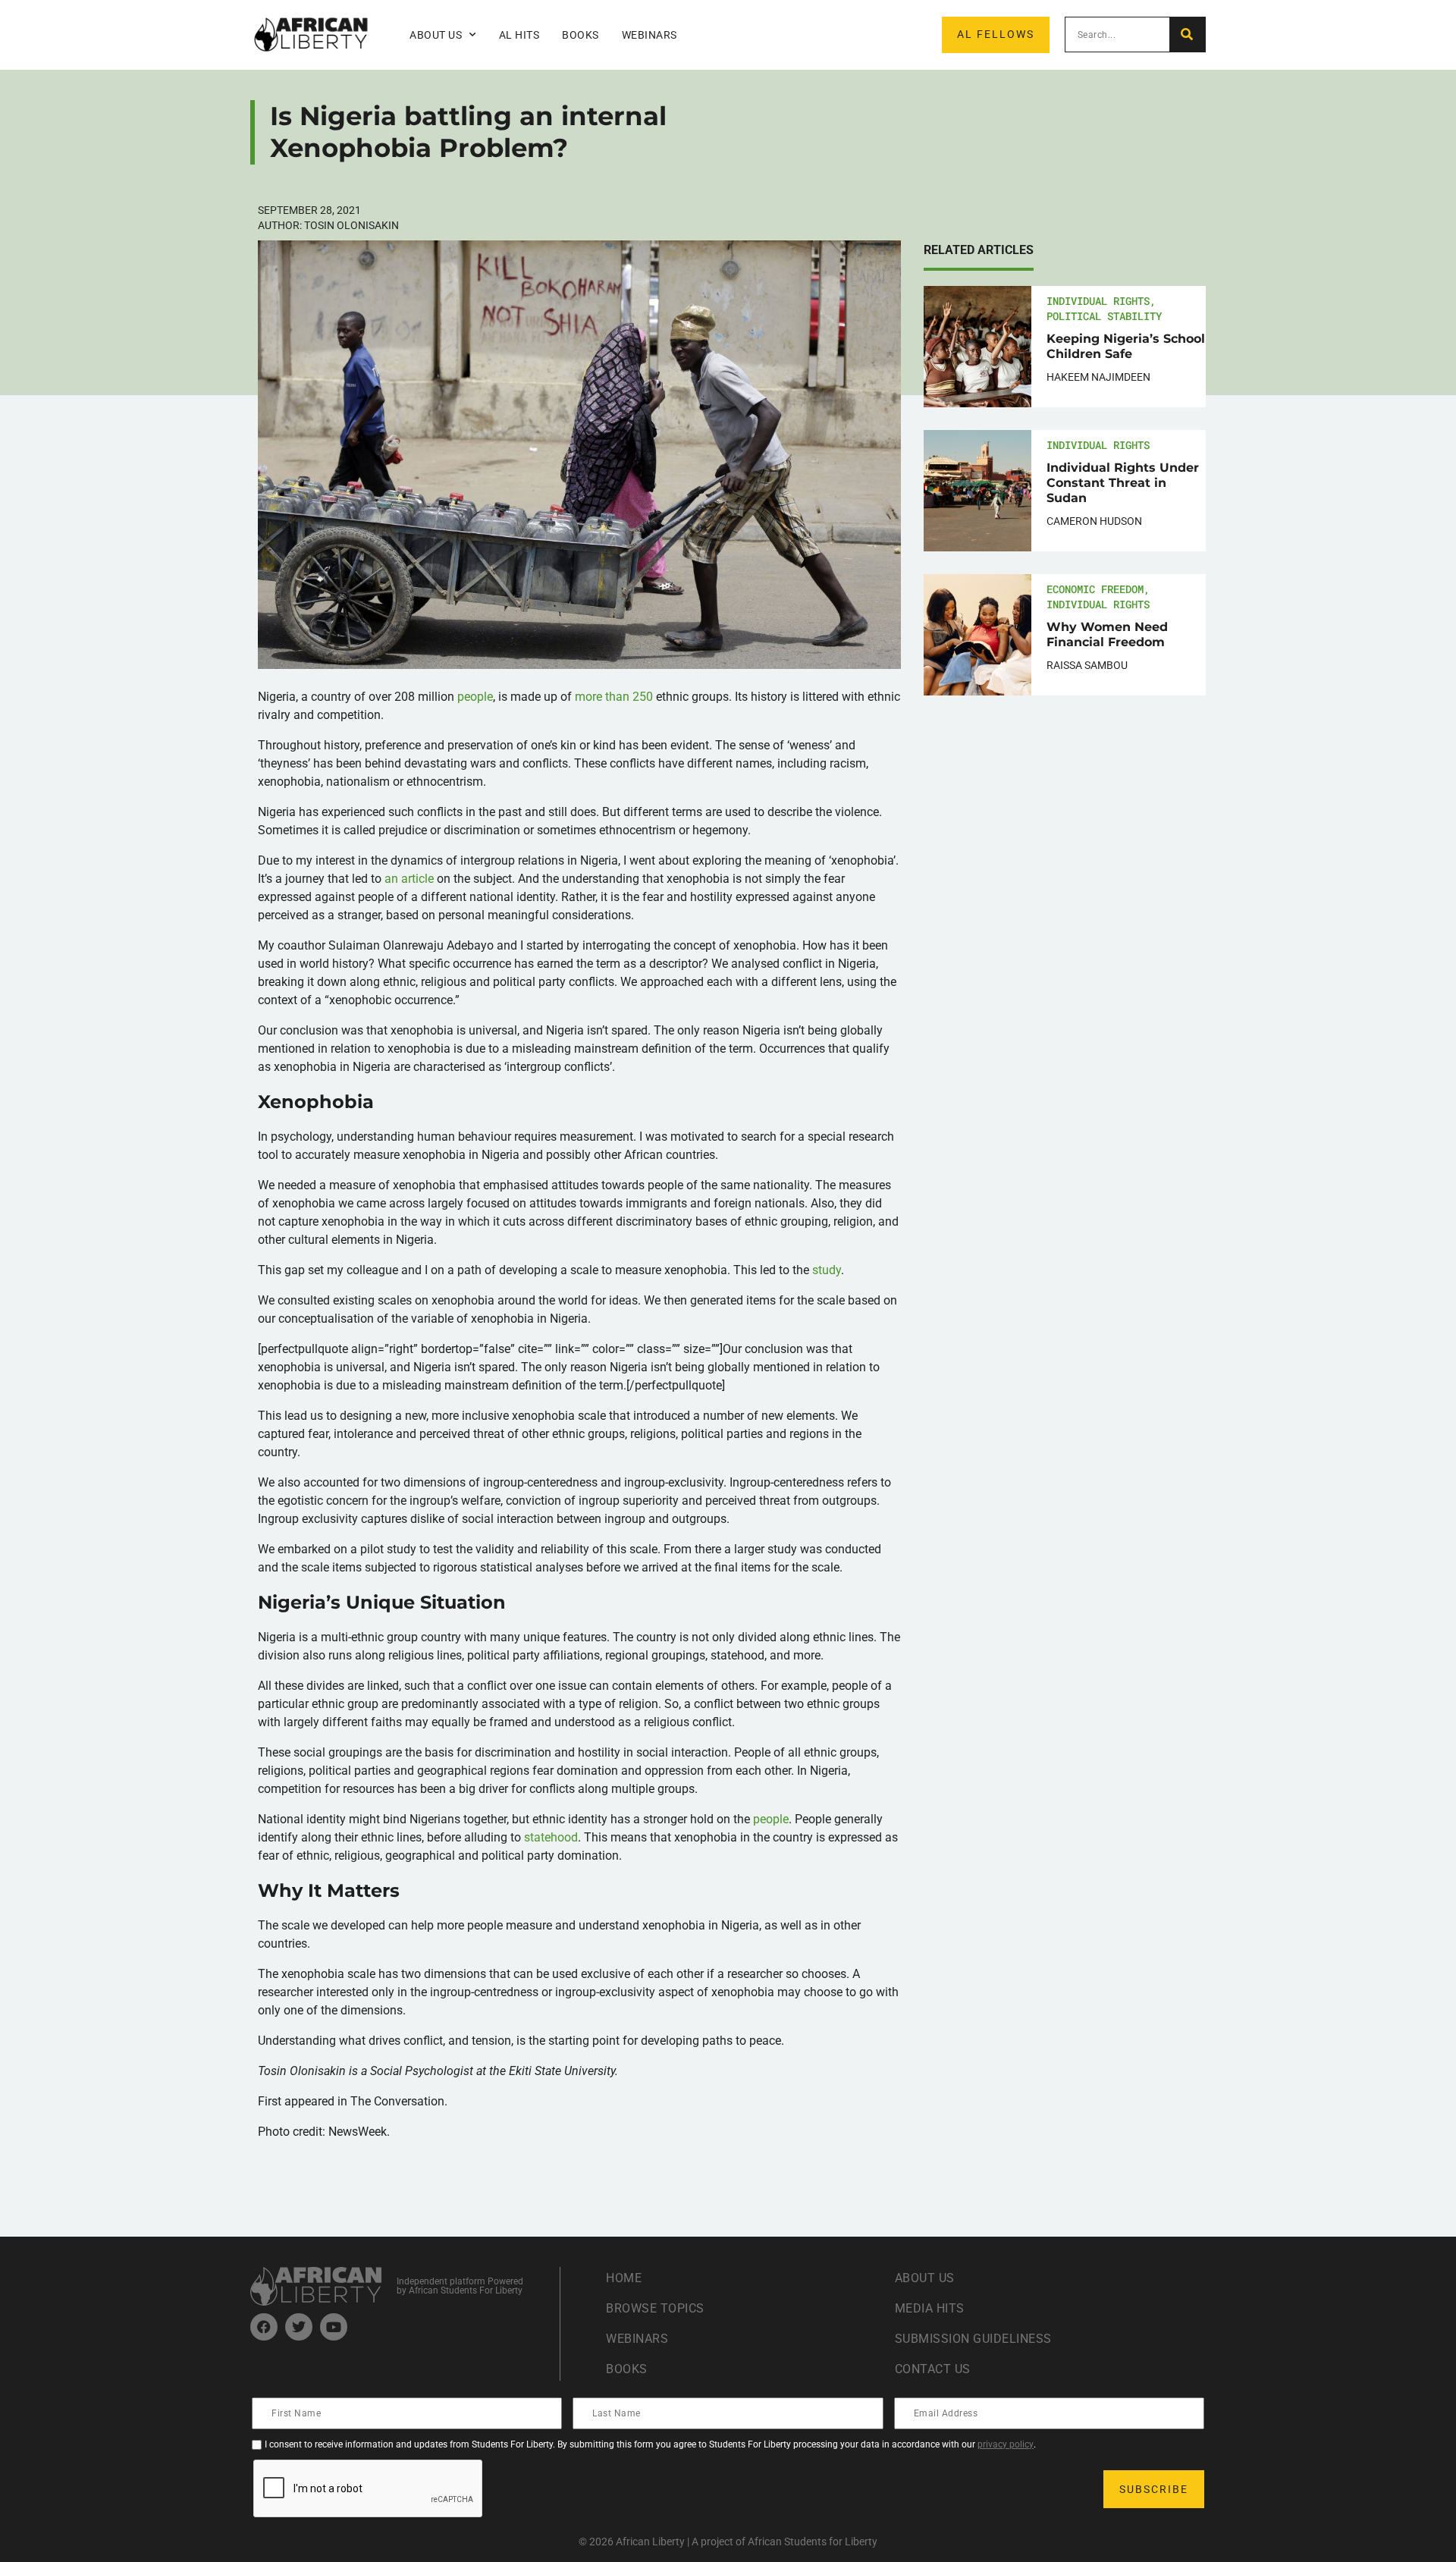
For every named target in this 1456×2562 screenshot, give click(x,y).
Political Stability (1104, 316)
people (475, 697)
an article (411, 879)
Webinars (650, 35)
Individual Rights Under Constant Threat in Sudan (1123, 483)
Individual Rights (1098, 301)
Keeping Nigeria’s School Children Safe (1126, 346)
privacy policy (1006, 2444)
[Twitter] (299, 2327)
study (827, 1270)
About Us (925, 2278)
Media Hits (930, 2308)
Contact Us (933, 2369)
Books (581, 35)
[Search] (1187, 35)
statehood (551, 1837)
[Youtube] (334, 2327)
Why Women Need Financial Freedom (1107, 634)
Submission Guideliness (973, 2339)
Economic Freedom (1095, 589)
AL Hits (519, 35)
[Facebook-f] (264, 2327)
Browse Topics (655, 2308)
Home (624, 2278)
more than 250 (614, 697)
